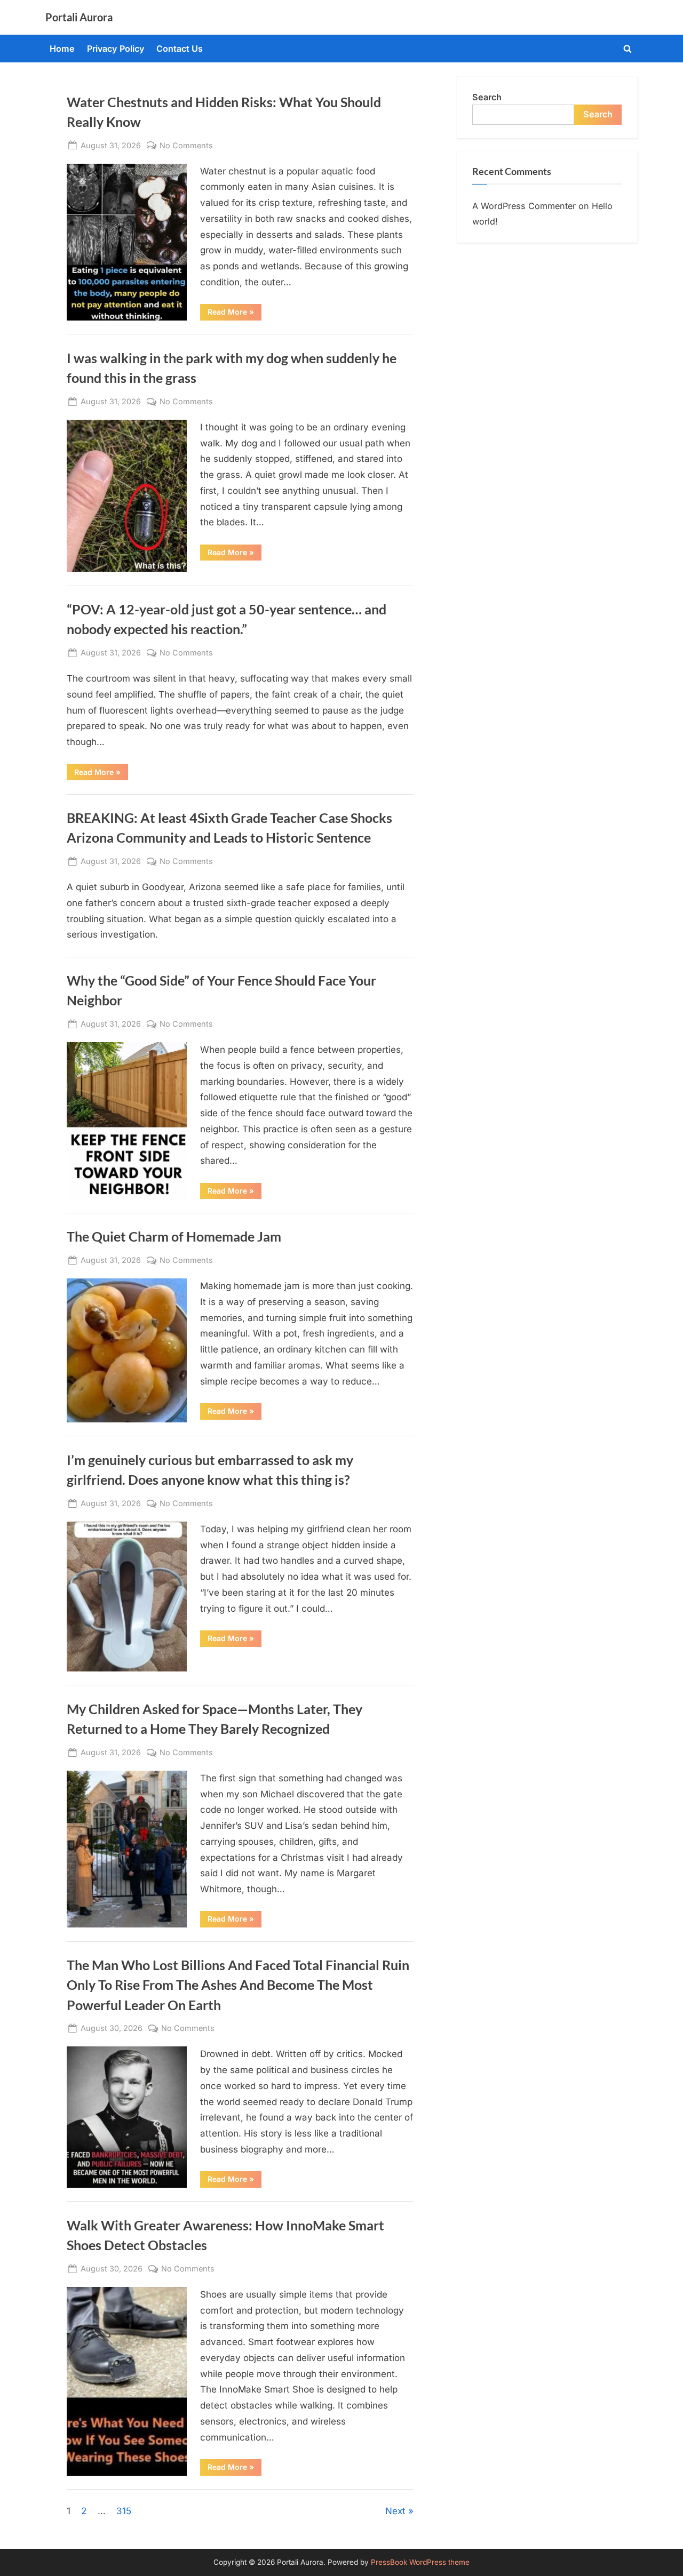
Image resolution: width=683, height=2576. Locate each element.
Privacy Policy (116, 49)
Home (62, 49)
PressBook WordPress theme (420, 2562)
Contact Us (180, 49)
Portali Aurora (79, 17)
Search (487, 97)
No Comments (186, 146)
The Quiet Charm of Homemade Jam (174, 1237)
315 (124, 2511)
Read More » (235, 314)
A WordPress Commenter (524, 206)
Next (395, 2511)
